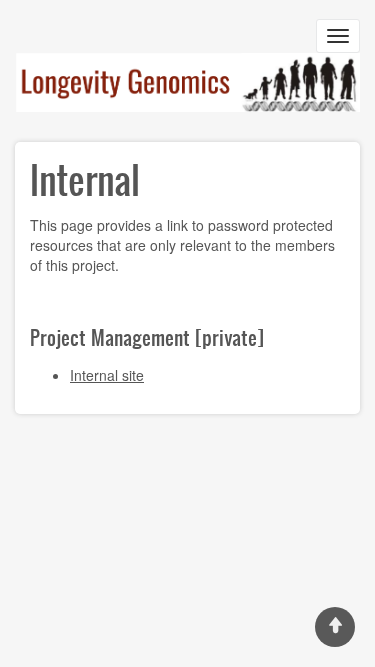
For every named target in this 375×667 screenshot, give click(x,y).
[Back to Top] (335, 627)
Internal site (107, 375)
